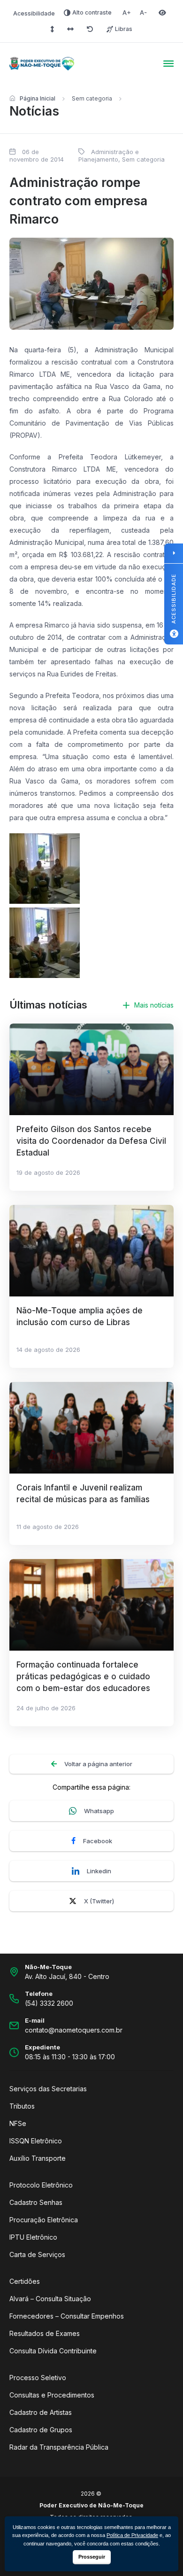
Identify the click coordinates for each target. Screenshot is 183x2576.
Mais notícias (154, 1005)
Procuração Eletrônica (44, 2220)
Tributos (22, 2106)
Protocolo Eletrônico (41, 2185)
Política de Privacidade (132, 2535)
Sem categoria (92, 98)
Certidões (25, 2281)
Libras (124, 29)
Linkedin (99, 1871)
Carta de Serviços (37, 2254)
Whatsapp (99, 1811)
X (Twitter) (99, 1901)
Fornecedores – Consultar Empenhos (67, 2316)
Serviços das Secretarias (48, 2089)
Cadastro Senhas (36, 2202)
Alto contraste (92, 12)
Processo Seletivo (38, 2378)
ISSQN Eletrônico (36, 2141)
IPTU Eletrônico (33, 2237)
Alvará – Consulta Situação (50, 2299)
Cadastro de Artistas (41, 2412)
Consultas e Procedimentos (52, 2395)
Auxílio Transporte (38, 2158)
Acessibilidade (34, 13)
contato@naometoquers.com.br (74, 2030)
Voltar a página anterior (98, 1764)
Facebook (98, 1841)
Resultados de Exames (45, 2333)
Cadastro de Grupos (41, 2430)
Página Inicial (38, 98)
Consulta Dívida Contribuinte (53, 2351)
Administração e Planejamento (109, 155)
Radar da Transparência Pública (59, 2447)
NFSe (18, 2123)
